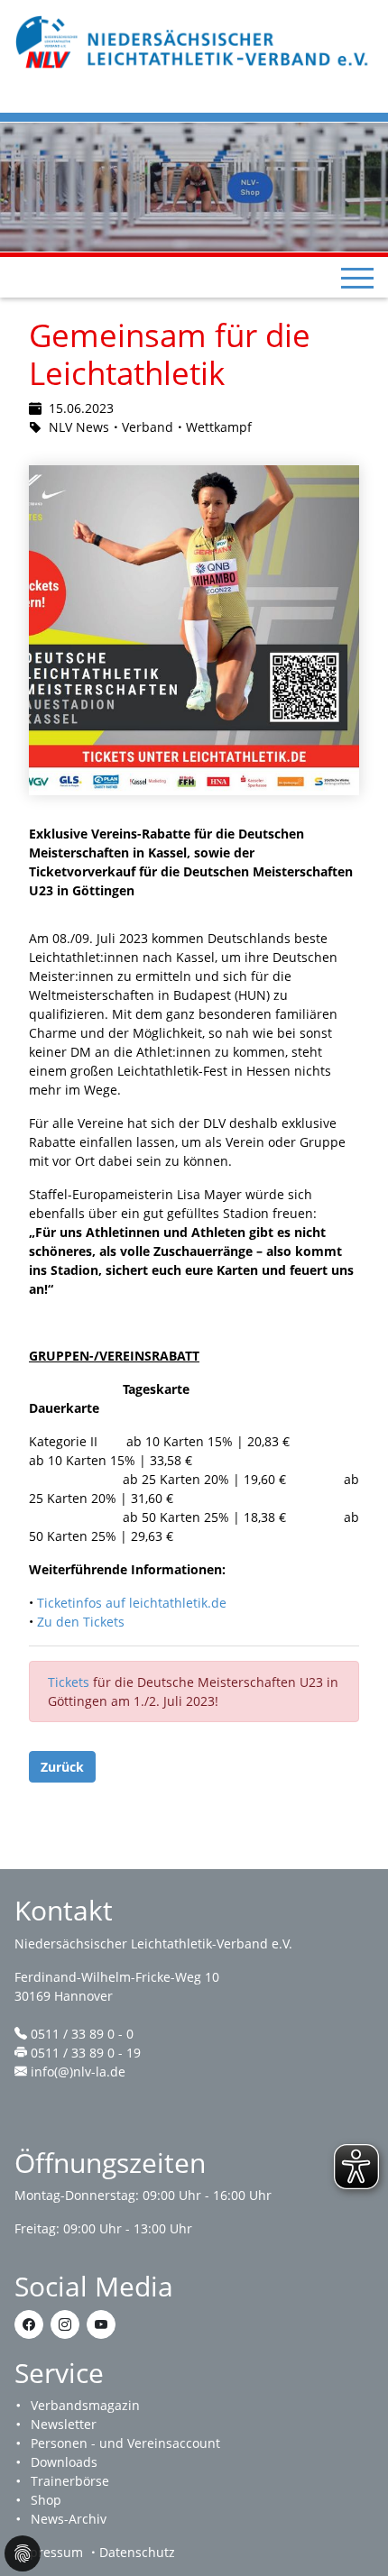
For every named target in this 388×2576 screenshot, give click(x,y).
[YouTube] (101, 2324)
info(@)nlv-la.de (78, 2072)
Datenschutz (137, 2552)
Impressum (49, 2552)
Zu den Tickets (81, 1622)
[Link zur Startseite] (194, 40)
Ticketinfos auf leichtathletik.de (132, 1603)
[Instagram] (65, 2324)
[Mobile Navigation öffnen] (357, 278)
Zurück (62, 1767)
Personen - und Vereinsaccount (125, 2443)
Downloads (64, 2462)
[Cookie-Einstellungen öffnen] (23, 2553)
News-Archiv (69, 2519)
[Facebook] (29, 2324)
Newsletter (64, 2424)
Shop (46, 2500)
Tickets (70, 1682)
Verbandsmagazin (85, 2405)
